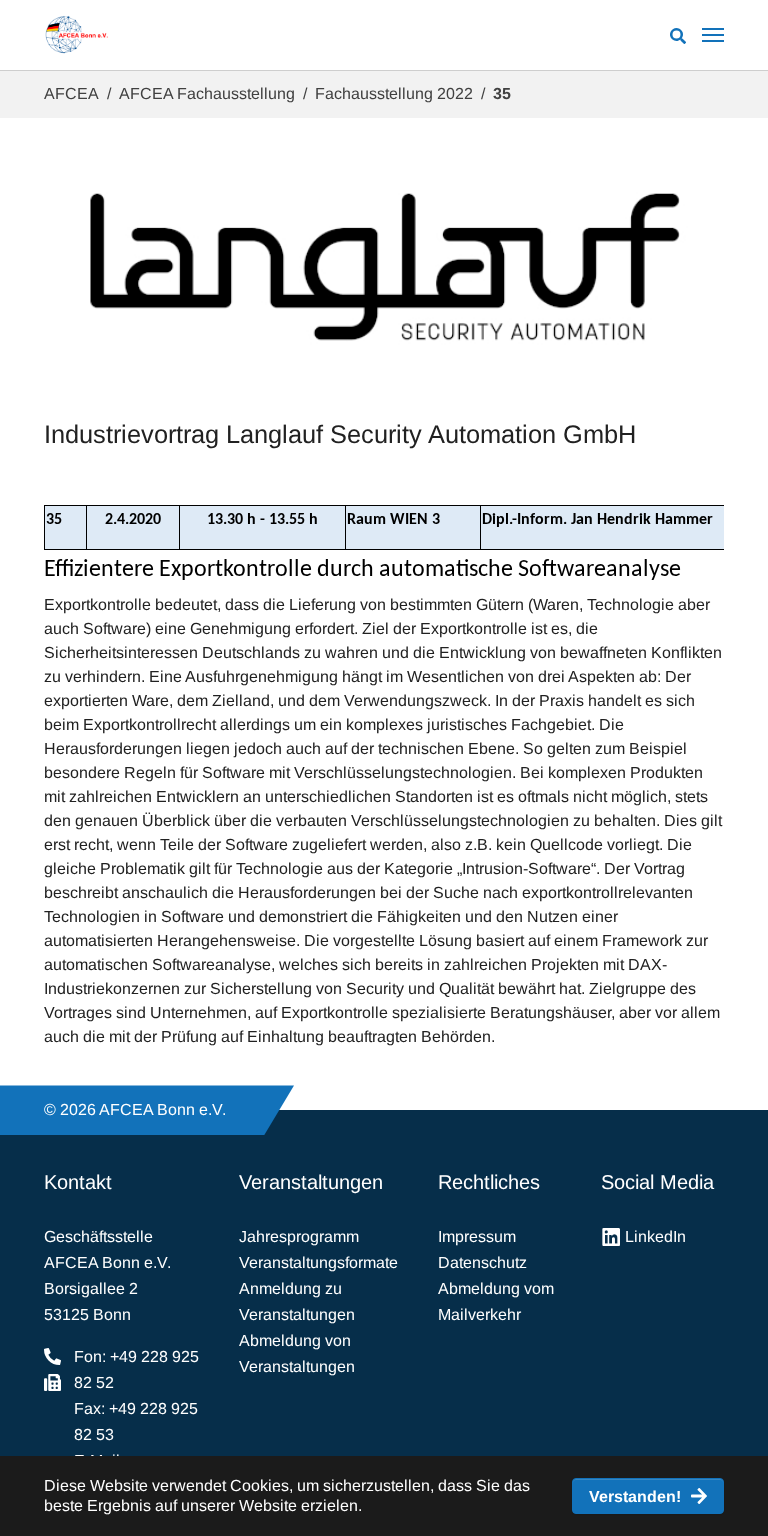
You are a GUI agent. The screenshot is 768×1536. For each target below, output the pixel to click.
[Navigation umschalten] (713, 35)
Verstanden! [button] (635, 1496)
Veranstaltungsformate (318, 1262)
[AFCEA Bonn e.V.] (76, 35)
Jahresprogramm (299, 1236)
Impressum (477, 1236)
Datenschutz (482, 1262)
